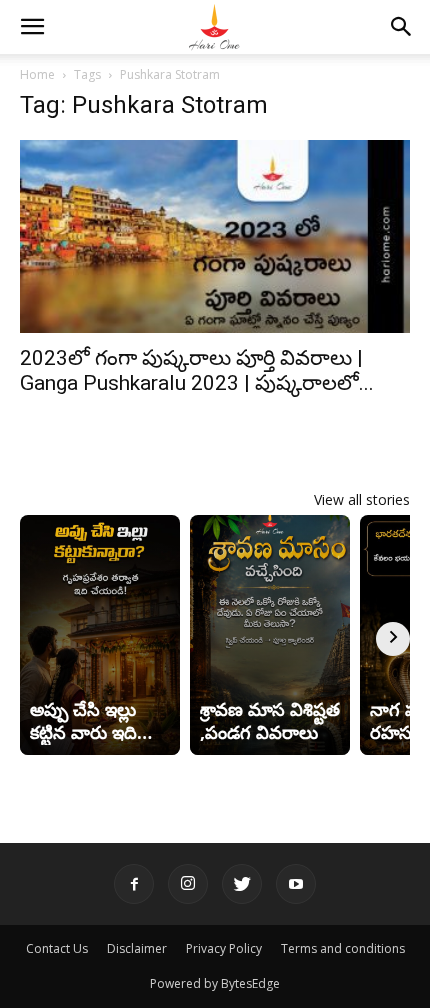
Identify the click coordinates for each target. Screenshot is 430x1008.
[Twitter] (242, 884)
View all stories (362, 499)
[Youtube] (296, 884)
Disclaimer (137, 948)
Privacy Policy (224, 948)
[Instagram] (188, 884)
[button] (32, 27)
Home (37, 74)
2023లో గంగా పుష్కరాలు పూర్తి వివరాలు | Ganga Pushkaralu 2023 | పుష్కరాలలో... (197, 370)
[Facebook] (134, 884)
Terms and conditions (343, 948)
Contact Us (57, 948)
